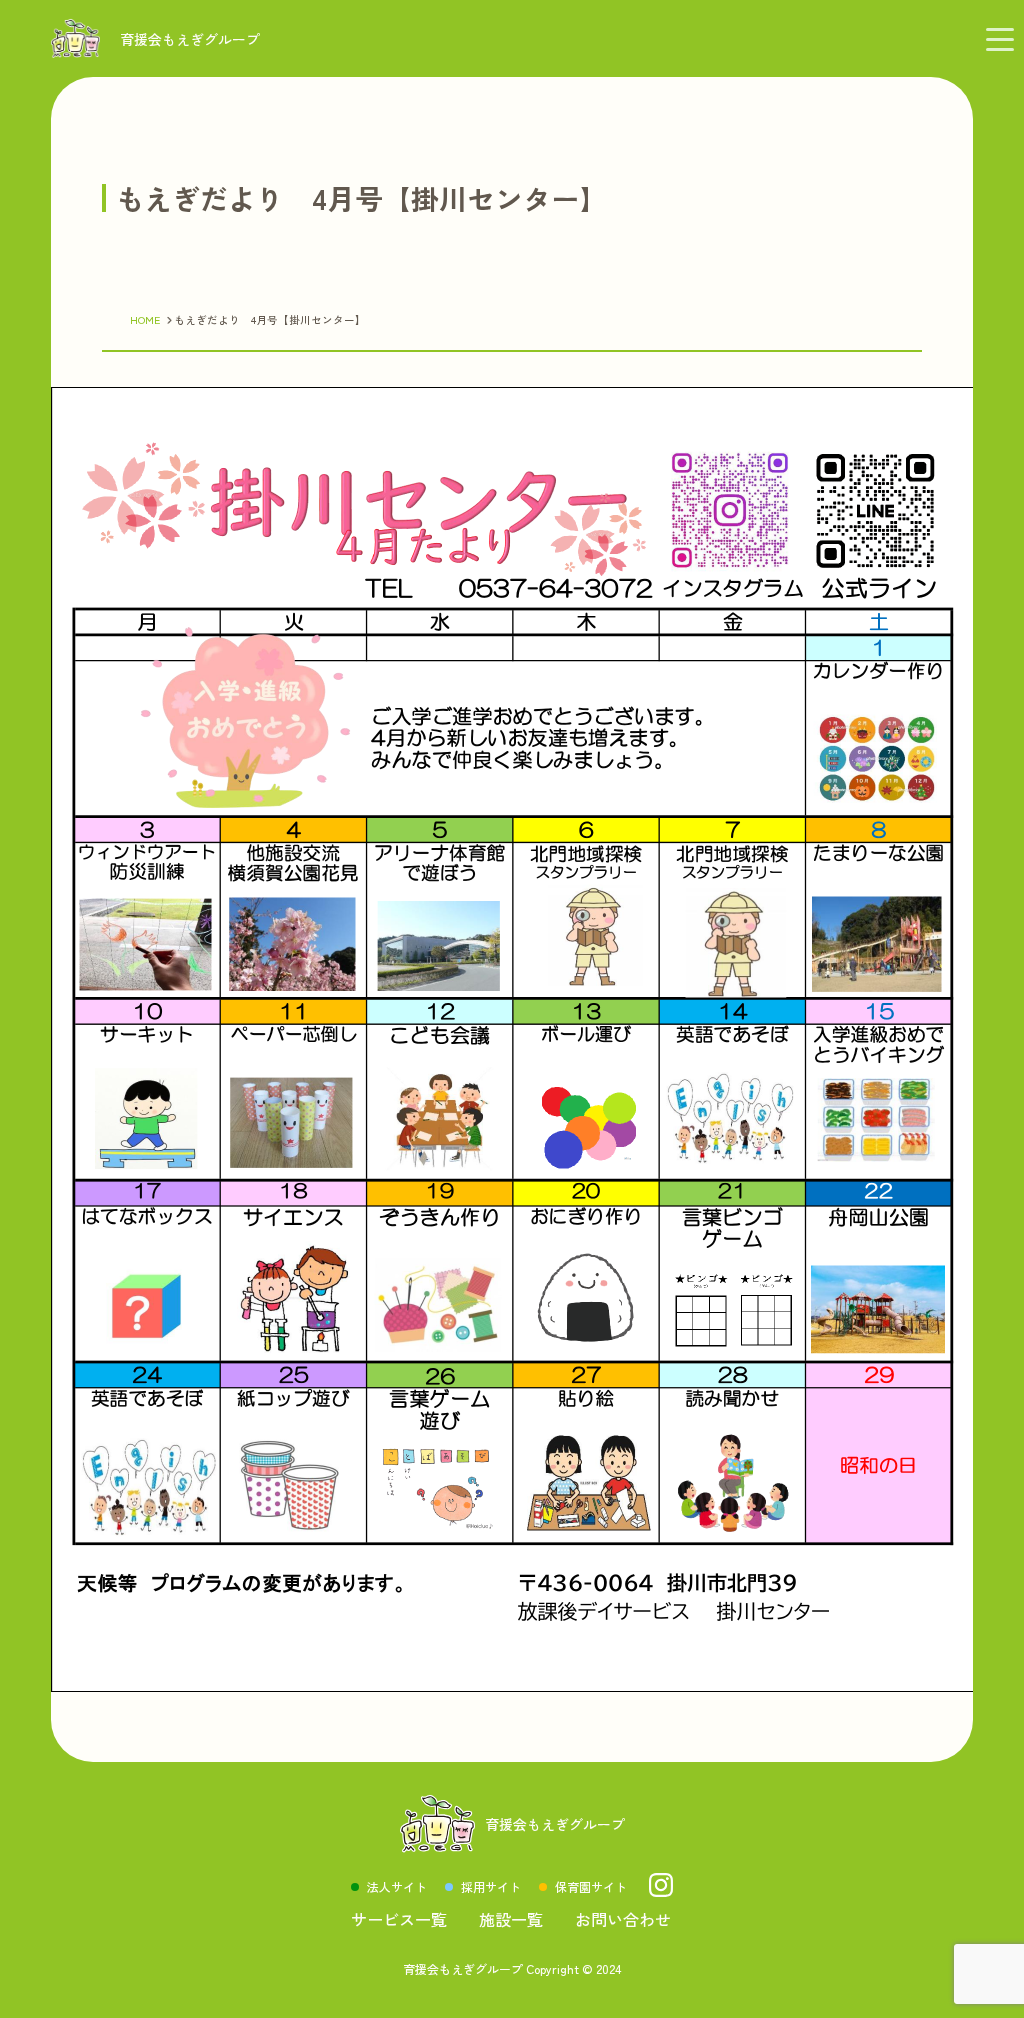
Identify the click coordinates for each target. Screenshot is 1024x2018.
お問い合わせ (623, 1919)
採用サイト (491, 1886)
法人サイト (397, 1886)
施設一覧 (511, 1919)
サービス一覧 (399, 1919)
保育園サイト (591, 1886)
